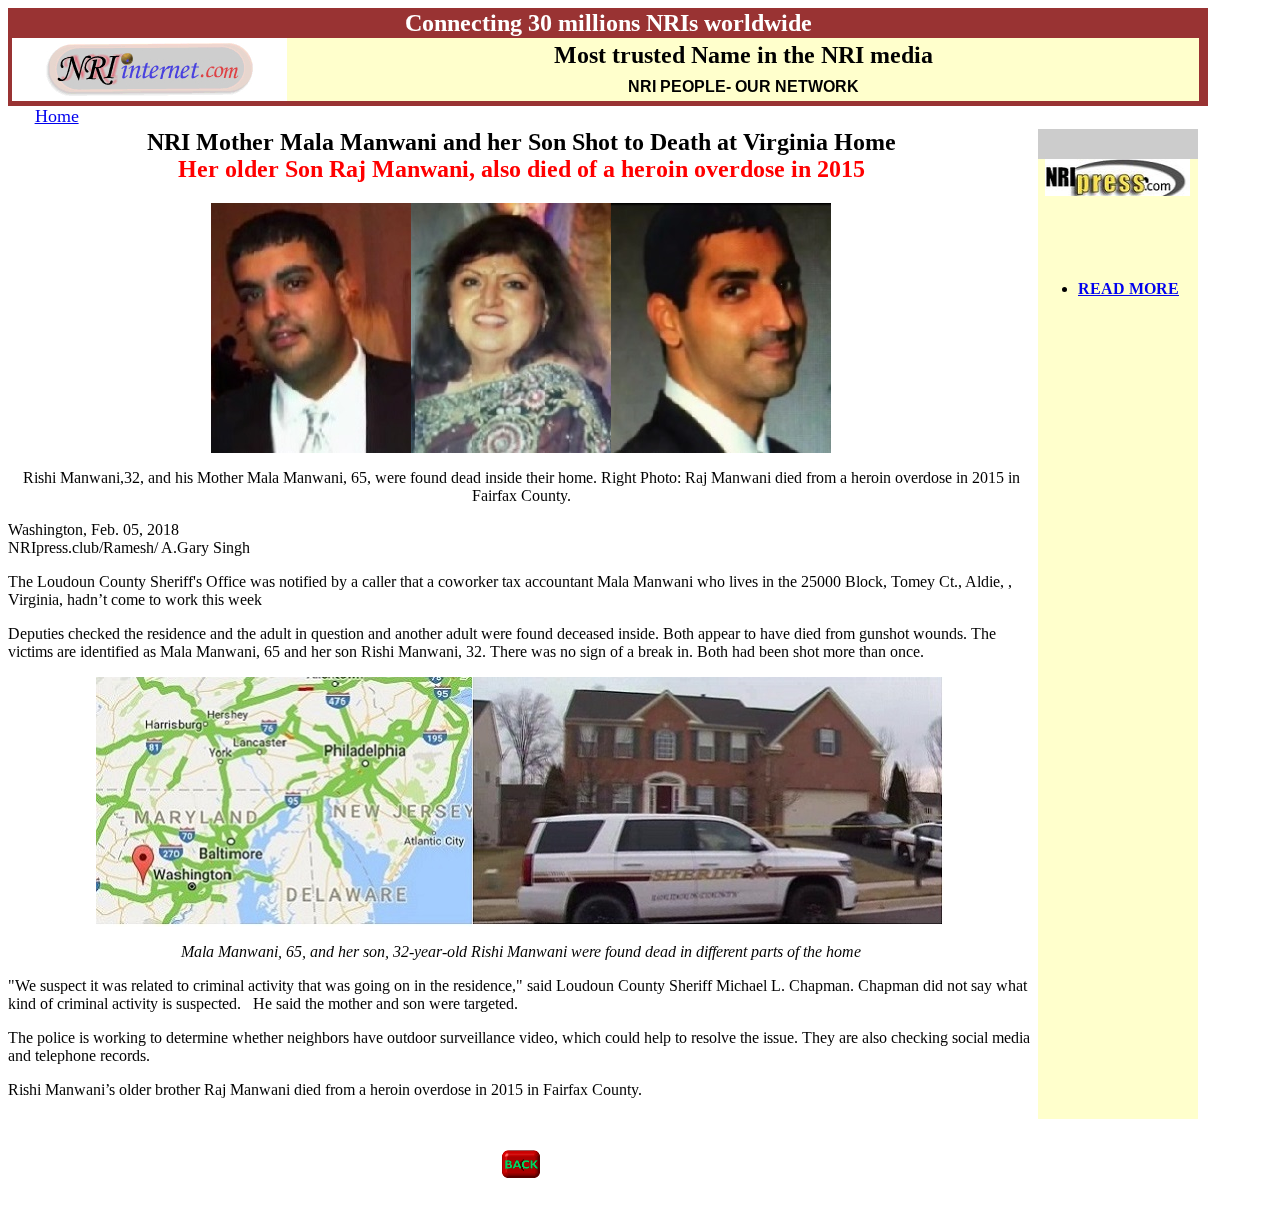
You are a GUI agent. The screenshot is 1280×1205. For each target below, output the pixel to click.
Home (57, 116)
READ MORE (1128, 288)
